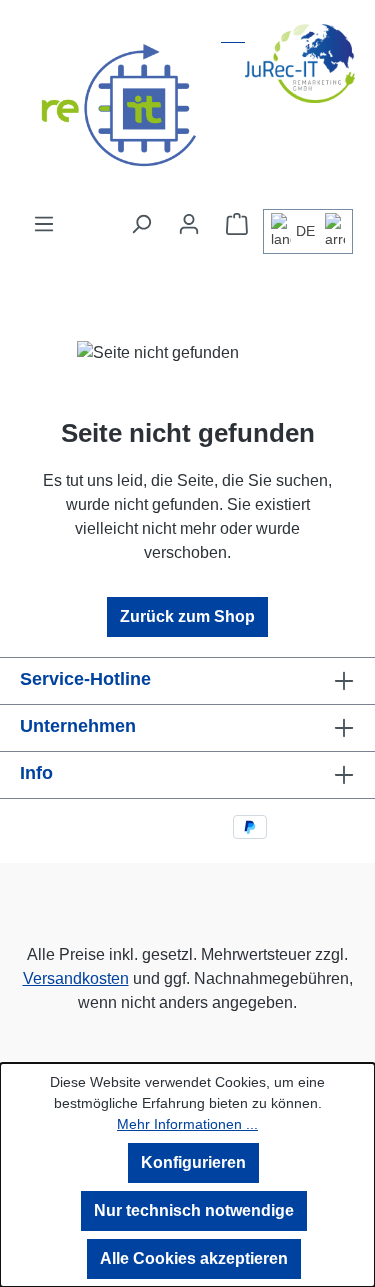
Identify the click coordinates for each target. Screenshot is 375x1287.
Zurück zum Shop (187, 616)
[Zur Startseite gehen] (187, 106)
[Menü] (44, 224)
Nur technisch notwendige (194, 1210)
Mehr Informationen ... (187, 1124)
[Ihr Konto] (189, 224)
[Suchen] (141, 224)
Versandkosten (76, 978)
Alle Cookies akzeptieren (194, 1258)
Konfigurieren (193, 1162)
